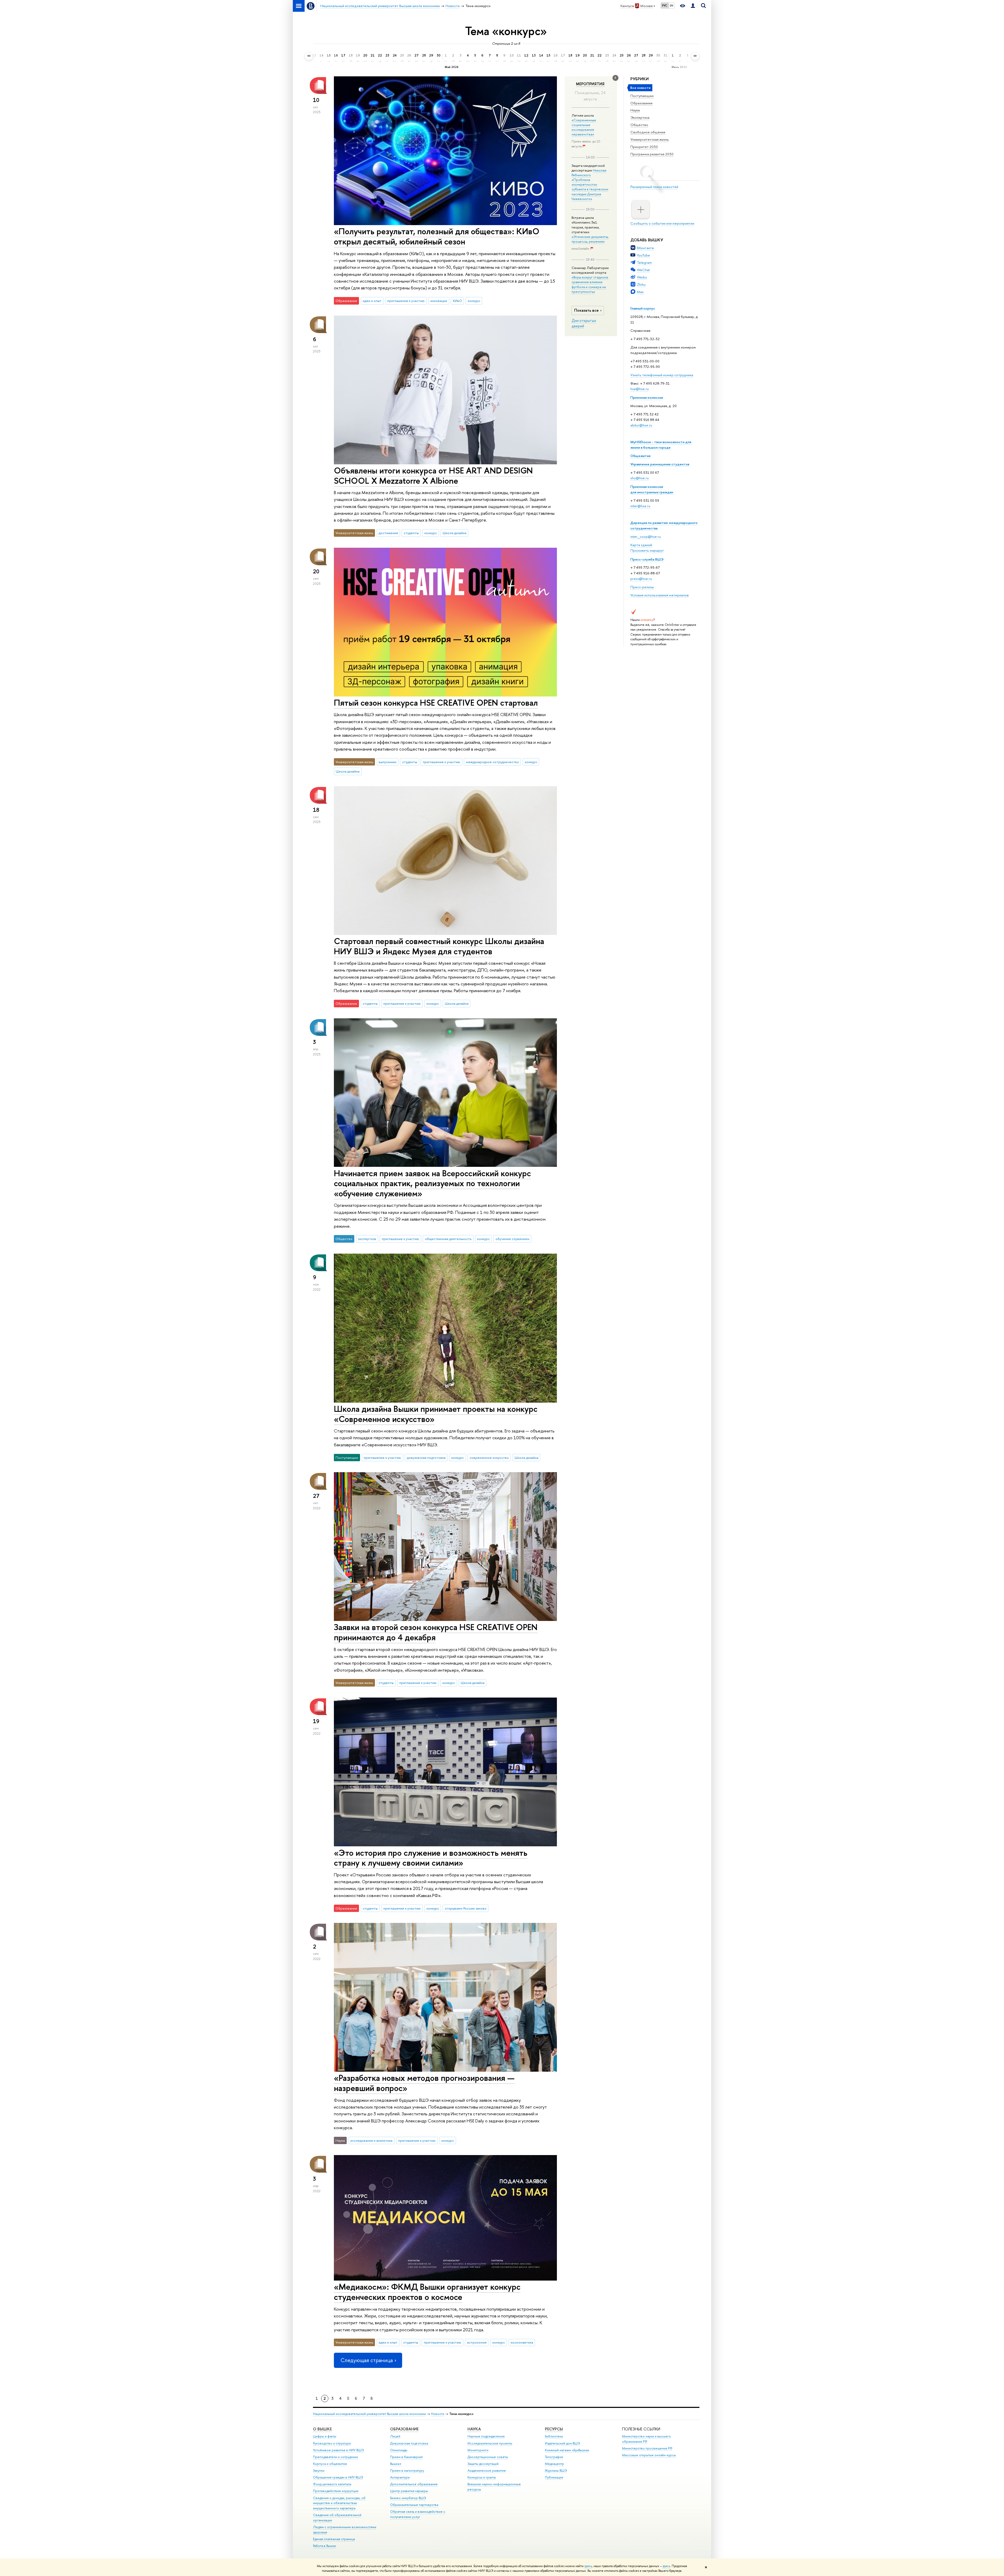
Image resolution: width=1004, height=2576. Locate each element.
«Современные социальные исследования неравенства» (584, 127)
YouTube (643, 255)
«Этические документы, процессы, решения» (590, 239)
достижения (388, 533)
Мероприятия (590, 84)
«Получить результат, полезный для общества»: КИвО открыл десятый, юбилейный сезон (437, 236)
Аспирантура (400, 2477)
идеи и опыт (372, 301)
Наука (635, 110)
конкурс (474, 301)
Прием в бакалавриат (406, 2457)
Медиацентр (554, 2464)
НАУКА (474, 2429)
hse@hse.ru (640, 389)
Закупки (319, 2471)
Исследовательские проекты (490, 2443)
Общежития (640, 456)
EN (672, 5)
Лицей (395, 2436)
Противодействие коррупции (336, 2491)
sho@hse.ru (640, 478)
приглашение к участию (406, 301)
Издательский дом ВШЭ (563, 2443)
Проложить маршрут (647, 550)
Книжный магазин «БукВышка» (567, 2450)
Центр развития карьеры (409, 2491)
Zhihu (641, 284)
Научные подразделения (486, 2436)
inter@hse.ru (640, 506)
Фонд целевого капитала (332, 2484)
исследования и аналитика (371, 2140)
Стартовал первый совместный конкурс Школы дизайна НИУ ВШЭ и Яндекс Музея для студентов (439, 946)
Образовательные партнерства (414, 2505)
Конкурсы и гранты (482, 2477)
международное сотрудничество (492, 762)
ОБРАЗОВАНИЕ (404, 2429)
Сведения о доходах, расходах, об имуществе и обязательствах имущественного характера (339, 2503)
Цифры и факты (325, 2436)
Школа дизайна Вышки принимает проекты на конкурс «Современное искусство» (436, 1414)
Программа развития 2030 (652, 154)
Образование (641, 103)
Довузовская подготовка (409, 2443)
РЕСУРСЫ (554, 2429)
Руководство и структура (332, 2443)
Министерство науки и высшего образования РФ (646, 2439)
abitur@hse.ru (641, 425)
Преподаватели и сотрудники (335, 2457)
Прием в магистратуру (407, 2471)
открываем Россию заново (466, 1908)
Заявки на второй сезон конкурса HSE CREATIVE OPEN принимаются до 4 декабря (436, 1632)
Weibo (642, 277)
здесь (588, 2566)
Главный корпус (643, 308)
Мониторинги (478, 2450)
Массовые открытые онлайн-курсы (649, 2455)
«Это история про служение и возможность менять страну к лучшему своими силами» (431, 1858)
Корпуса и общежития (330, 2464)
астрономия (477, 2342)
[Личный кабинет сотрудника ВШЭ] (693, 6)
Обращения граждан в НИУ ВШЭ (338, 2477)
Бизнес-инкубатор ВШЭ (408, 2498)
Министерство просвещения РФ (647, 2448)
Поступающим (642, 96)
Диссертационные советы (488, 2457)
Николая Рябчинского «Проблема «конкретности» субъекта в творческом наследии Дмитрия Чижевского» (590, 184)
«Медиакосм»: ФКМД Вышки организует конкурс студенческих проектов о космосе (427, 2292)
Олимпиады (399, 2450)
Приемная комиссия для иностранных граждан (652, 489)
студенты (411, 533)
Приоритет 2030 (644, 147)
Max (640, 292)
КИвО (457, 301)
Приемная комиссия (647, 397)
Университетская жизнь (650, 139)
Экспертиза (640, 117)
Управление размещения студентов (660, 464)
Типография (554, 2457)
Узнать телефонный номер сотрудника (662, 375)
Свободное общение (648, 132)
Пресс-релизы (642, 587)
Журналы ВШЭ (556, 2471)
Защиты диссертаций (483, 2464)
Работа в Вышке (324, 2546)
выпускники (387, 762)
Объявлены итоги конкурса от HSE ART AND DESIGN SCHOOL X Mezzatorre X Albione (433, 475)
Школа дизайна (455, 533)
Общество (639, 125)
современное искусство (489, 1458)
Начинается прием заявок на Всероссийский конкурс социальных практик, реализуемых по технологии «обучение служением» (432, 1183)
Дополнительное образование (414, 2484)
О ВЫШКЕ (322, 2429)
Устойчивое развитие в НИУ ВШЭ (338, 2450)
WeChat (643, 270)
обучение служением (512, 1239)
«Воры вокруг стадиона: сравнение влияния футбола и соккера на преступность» (590, 284)
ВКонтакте (645, 248)
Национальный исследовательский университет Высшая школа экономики (369, 2414)
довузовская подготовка (426, 1458)
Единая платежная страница (334, 2539)
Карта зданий (641, 545)
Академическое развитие (487, 2471)
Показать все (586, 310)
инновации (439, 301)
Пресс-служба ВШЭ (647, 559)
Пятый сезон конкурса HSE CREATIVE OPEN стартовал (436, 702)
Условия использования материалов (660, 595)
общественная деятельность (448, 1239)
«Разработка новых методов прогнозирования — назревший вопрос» (424, 2083)
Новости (438, 2414)
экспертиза (367, 1239)
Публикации (554, 2477)
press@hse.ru (641, 579)
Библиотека (554, 2436)
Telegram (644, 262)
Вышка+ (396, 2464)
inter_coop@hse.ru (646, 536)
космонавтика (522, 2342)
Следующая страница (367, 2360)
